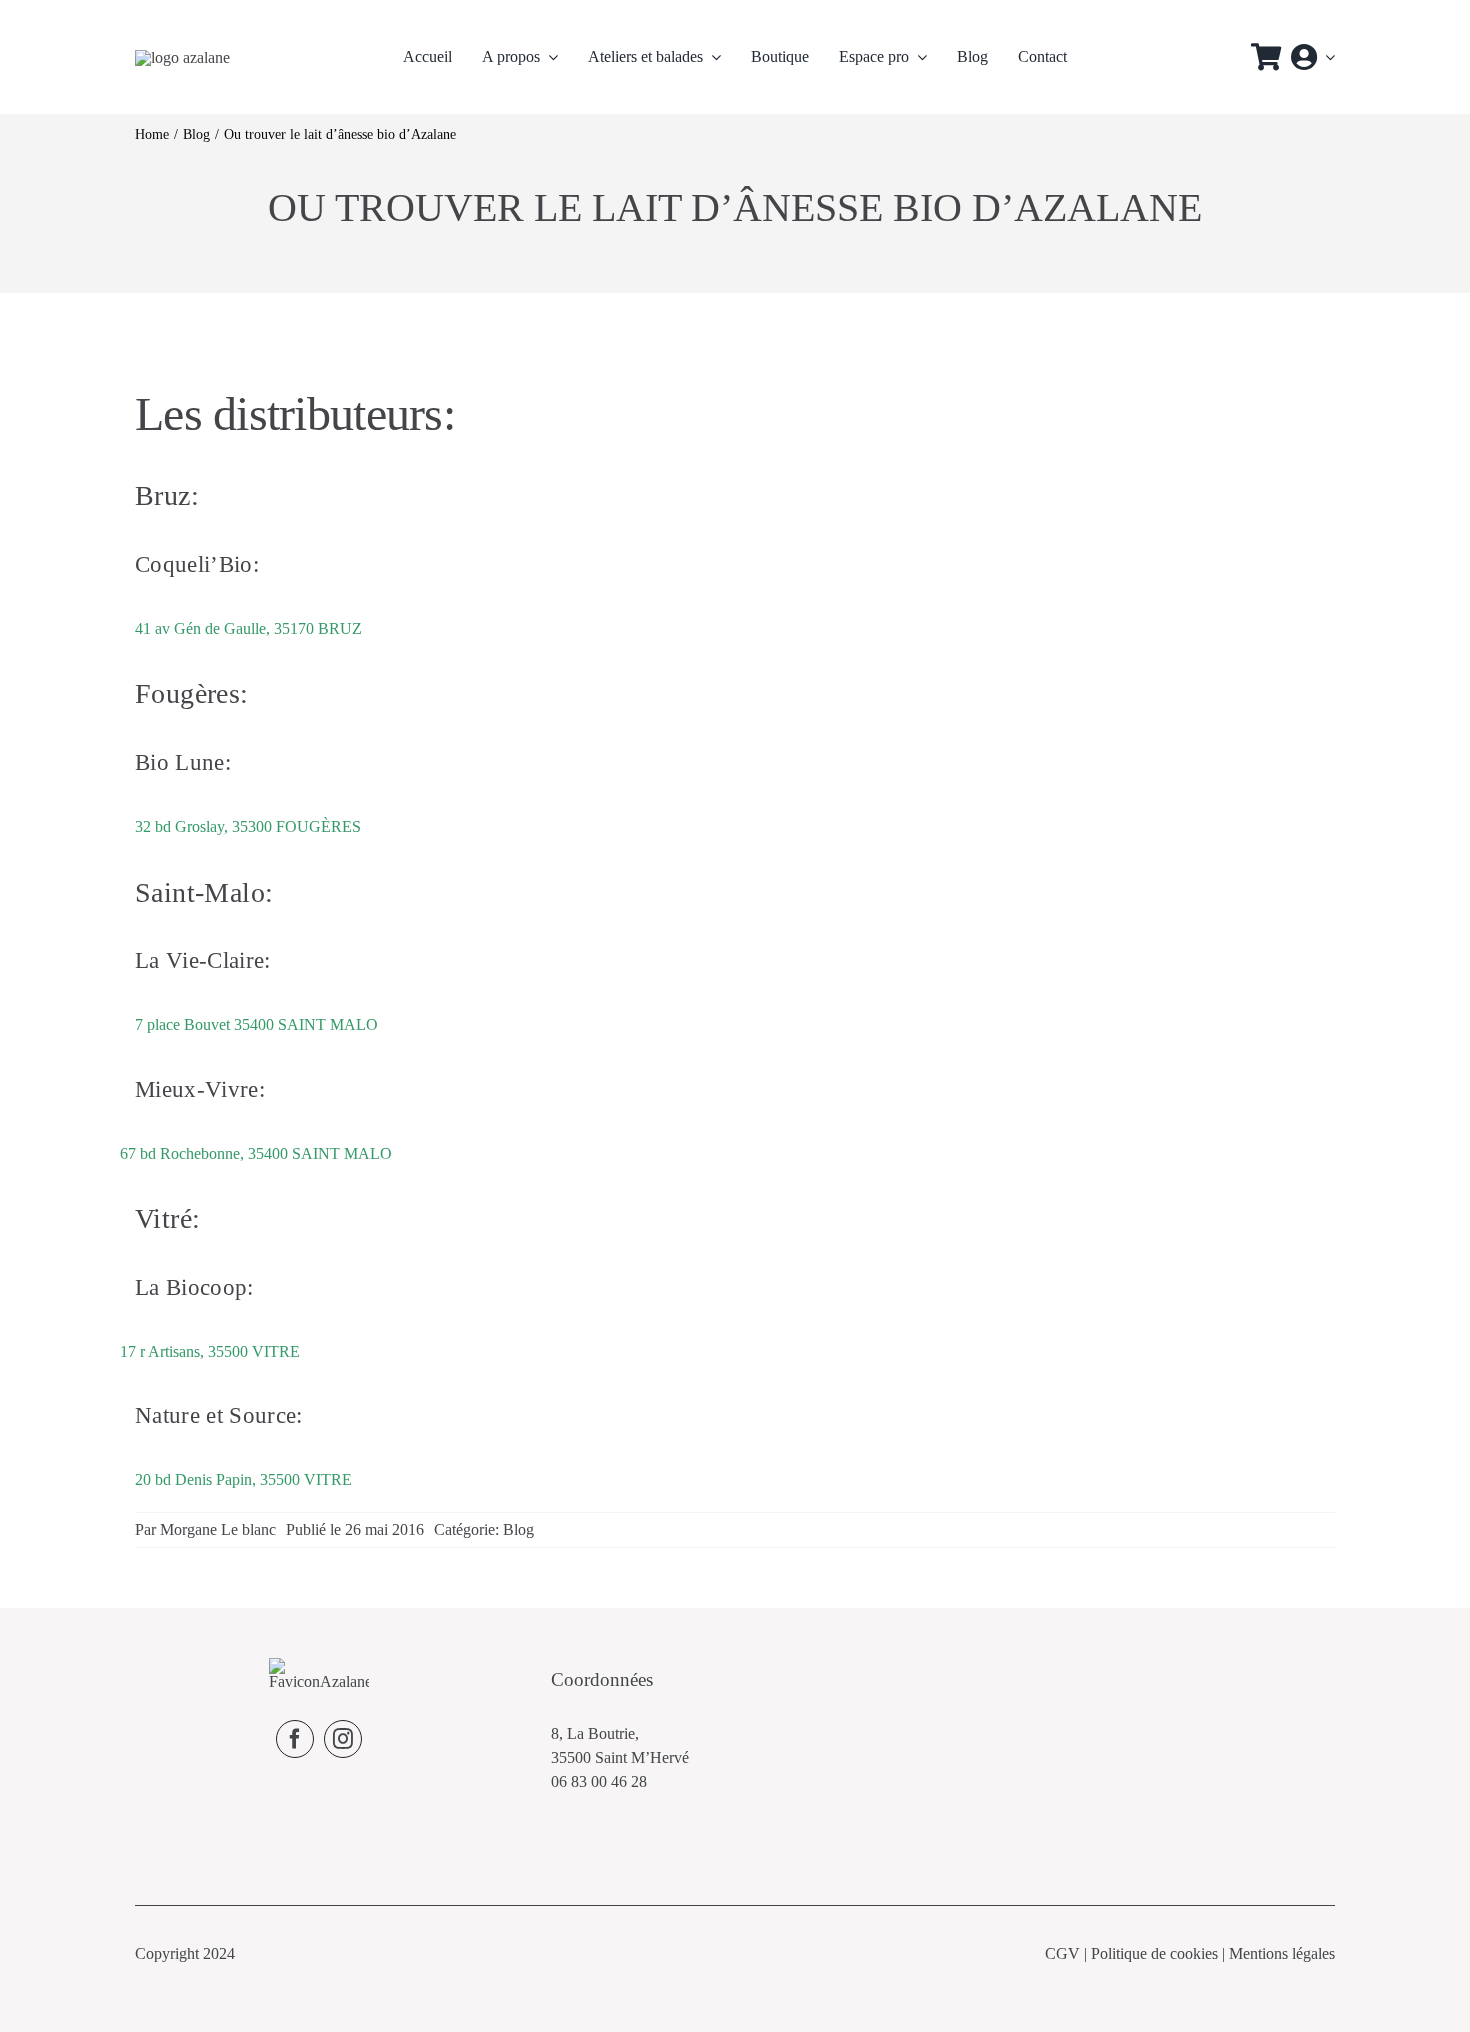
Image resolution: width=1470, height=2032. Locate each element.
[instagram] (343, 1739)
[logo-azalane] (182, 57)
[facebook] (295, 1739)
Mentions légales (1282, 1953)
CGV (1062, 1953)
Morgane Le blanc (218, 1529)
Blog (518, 1529)
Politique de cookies (1154, 1953)
